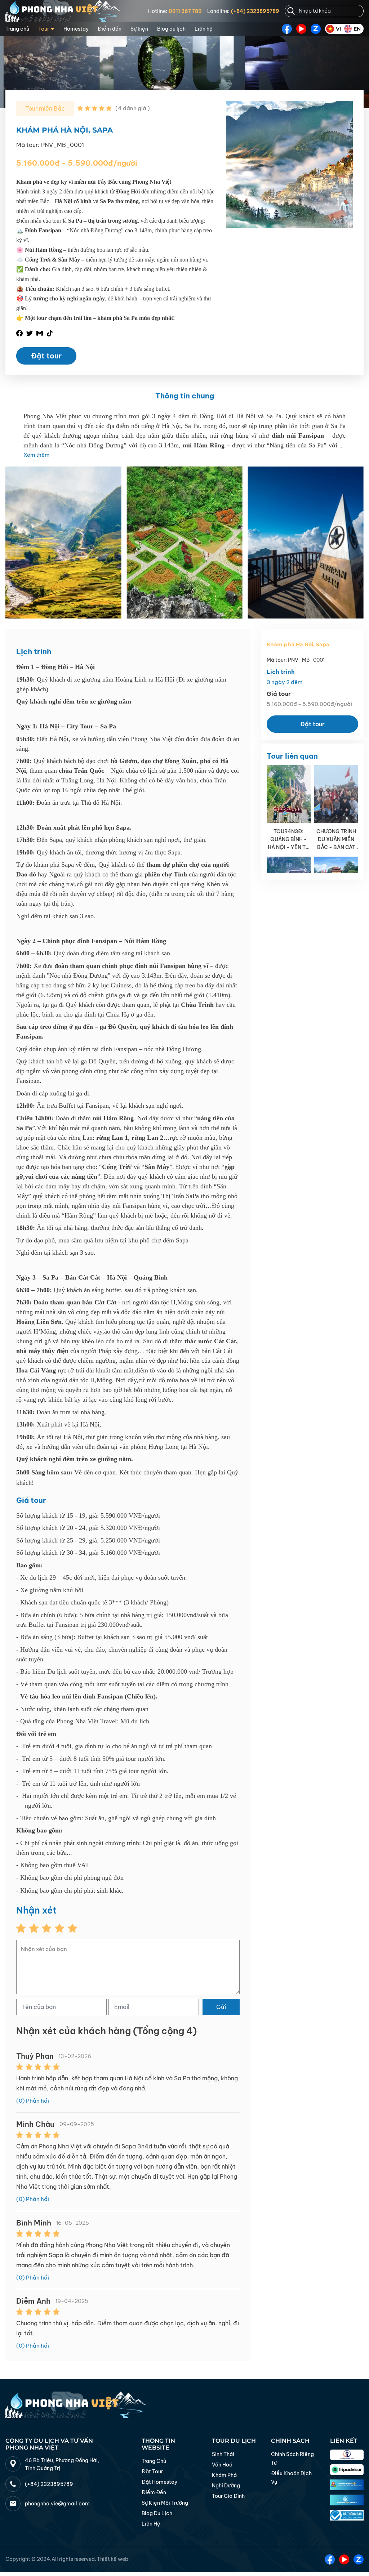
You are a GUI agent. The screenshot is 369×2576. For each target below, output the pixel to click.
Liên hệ (204, 29)
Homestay (76, 29)
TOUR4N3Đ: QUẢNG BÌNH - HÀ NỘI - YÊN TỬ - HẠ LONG (288, 840)
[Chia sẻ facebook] (19, 333)
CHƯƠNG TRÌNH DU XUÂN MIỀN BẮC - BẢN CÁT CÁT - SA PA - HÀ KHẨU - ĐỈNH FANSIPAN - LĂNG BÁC (336, 840)
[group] (63, 543)
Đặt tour (46, 356)
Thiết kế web (113, 2559)
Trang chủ (17, 29)
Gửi (221, 2007)
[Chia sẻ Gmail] (40, 333)
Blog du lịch (171, 29)
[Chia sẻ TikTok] (50, 333)
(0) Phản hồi (33, 2101)
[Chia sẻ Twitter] (30, 333)
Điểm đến (110, 29)
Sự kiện (139, 29)
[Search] (291, 11)
